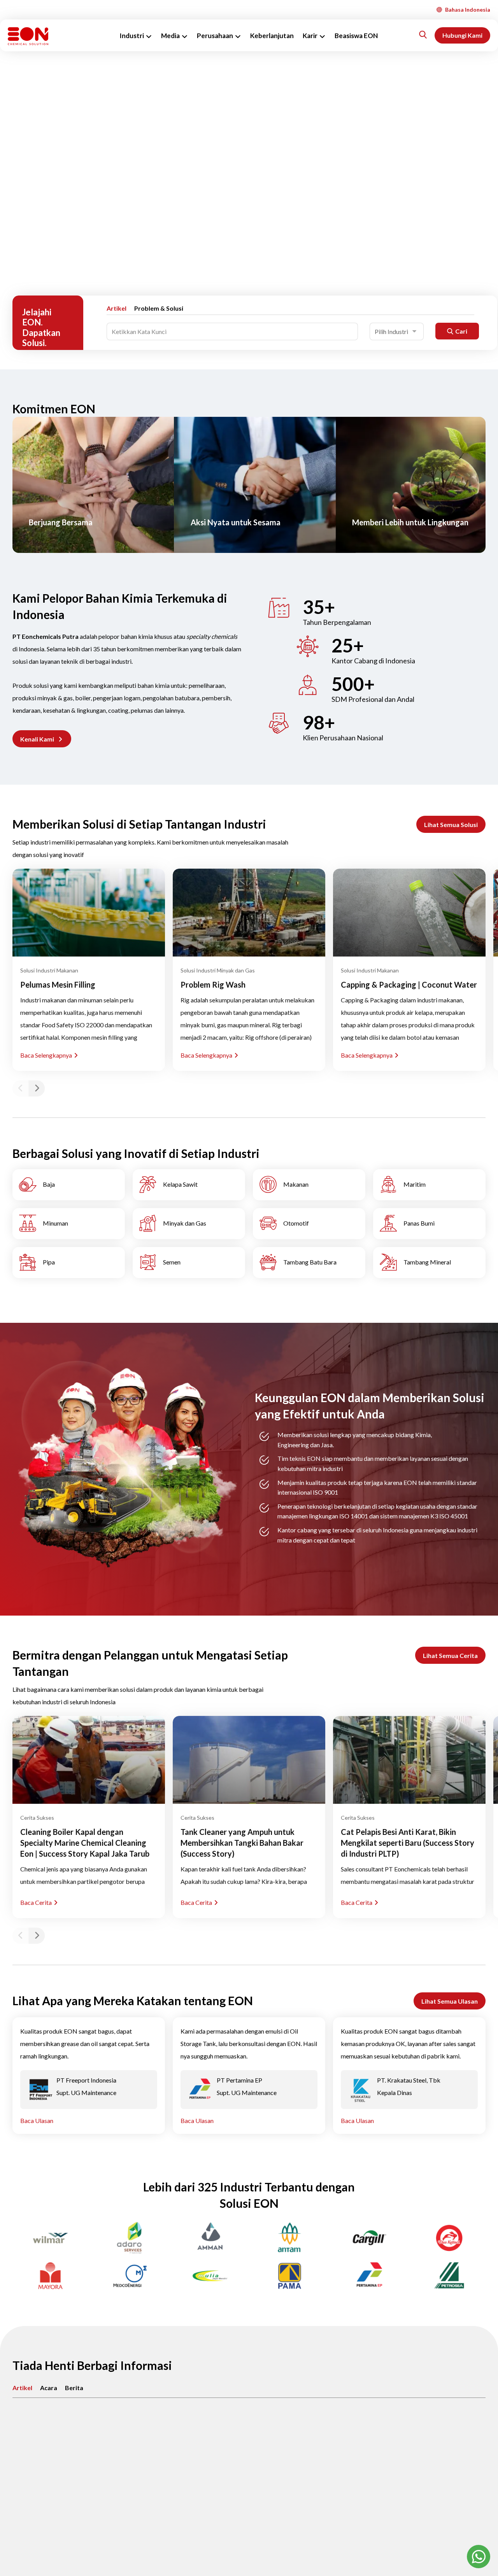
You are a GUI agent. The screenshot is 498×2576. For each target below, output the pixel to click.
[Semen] (189, 1263)
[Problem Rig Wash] (249, 913)
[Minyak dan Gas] (189, 1224)
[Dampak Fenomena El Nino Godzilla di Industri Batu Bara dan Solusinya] (409, 2454)
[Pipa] (69, 1263)
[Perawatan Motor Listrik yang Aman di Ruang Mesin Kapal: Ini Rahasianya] (89, 2454)
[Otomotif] (309, 1224)
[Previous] (21, 1088)
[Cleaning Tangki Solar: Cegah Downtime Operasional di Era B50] (249, 2454)
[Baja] (69, 1185)
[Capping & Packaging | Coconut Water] (409, 913)
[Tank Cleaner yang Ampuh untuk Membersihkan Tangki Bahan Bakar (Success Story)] (249, 1760)
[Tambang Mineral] (429, 1263)
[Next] (37, 1088)
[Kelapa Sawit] (189, 1185)
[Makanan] (309, 1185)
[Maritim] (429, 1185)
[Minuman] (69, 1224)
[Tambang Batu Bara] (309, 1263)
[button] (42, 739)
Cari (461, 331)
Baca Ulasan (37, 2120)
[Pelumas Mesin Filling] (89, 913)
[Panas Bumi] (429, 1224)
